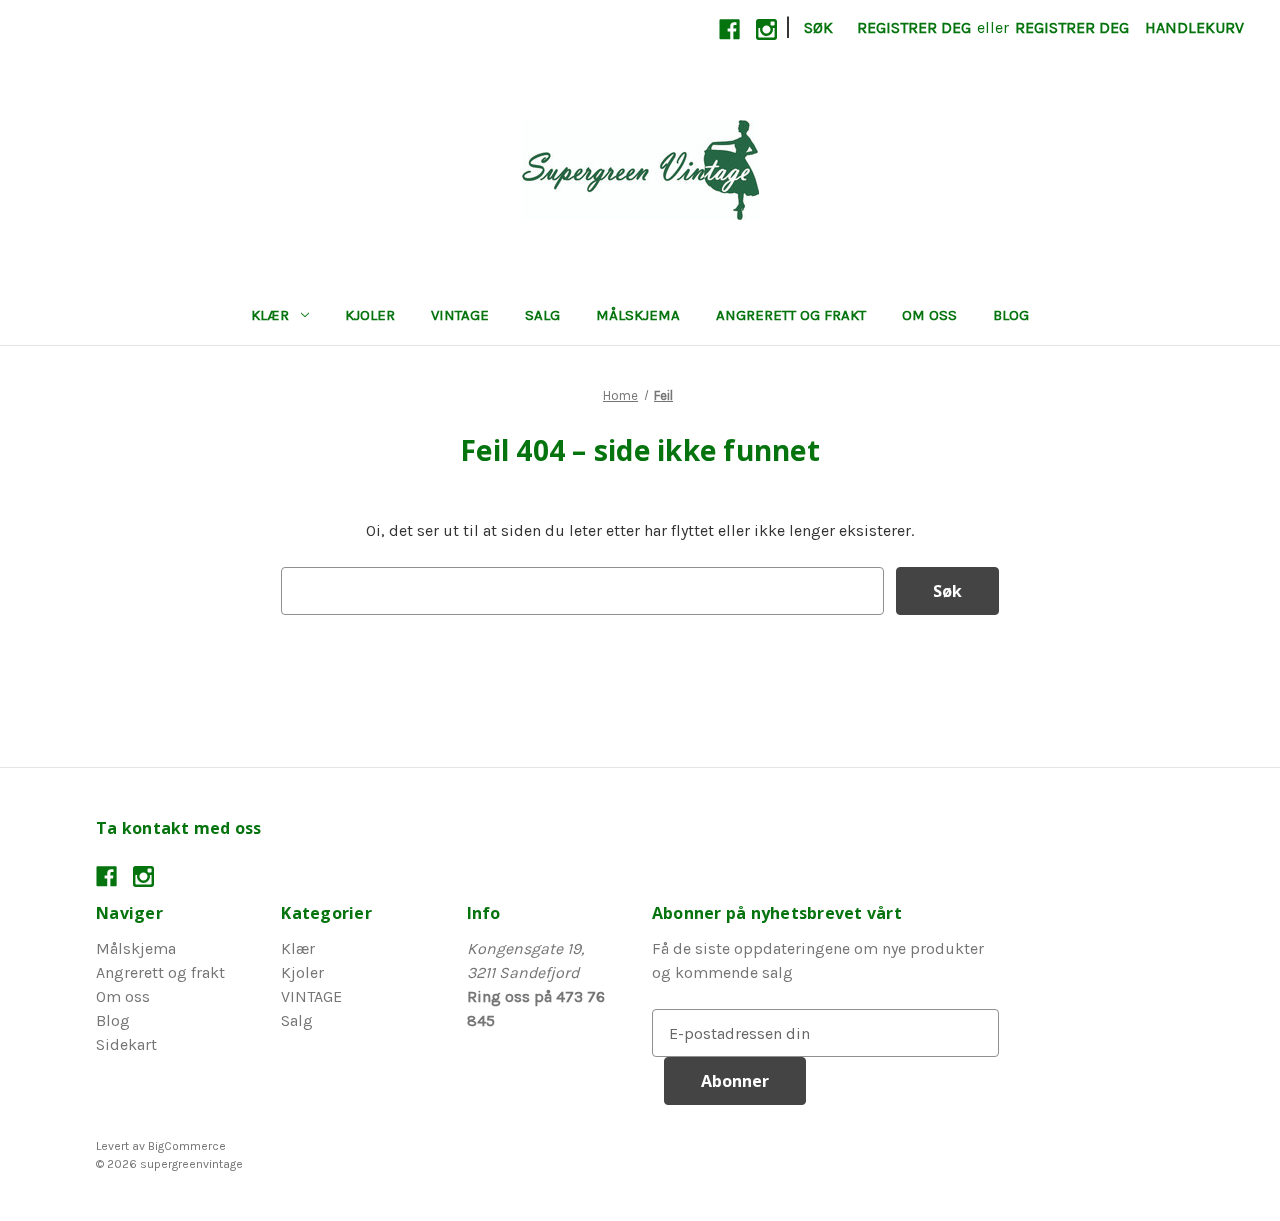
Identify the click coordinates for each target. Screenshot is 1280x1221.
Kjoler (370, 315)
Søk (818, 27)
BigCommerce (187, 1146)
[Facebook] (729, 29)
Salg (542, 315)
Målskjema (638, 315)
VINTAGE (460, 315)
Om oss (929, 315)
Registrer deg (914, 27)
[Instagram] (766, 29)
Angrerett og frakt (791, 315)
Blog (1011, 315)
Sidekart (126, 1044)
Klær (270, 315)
